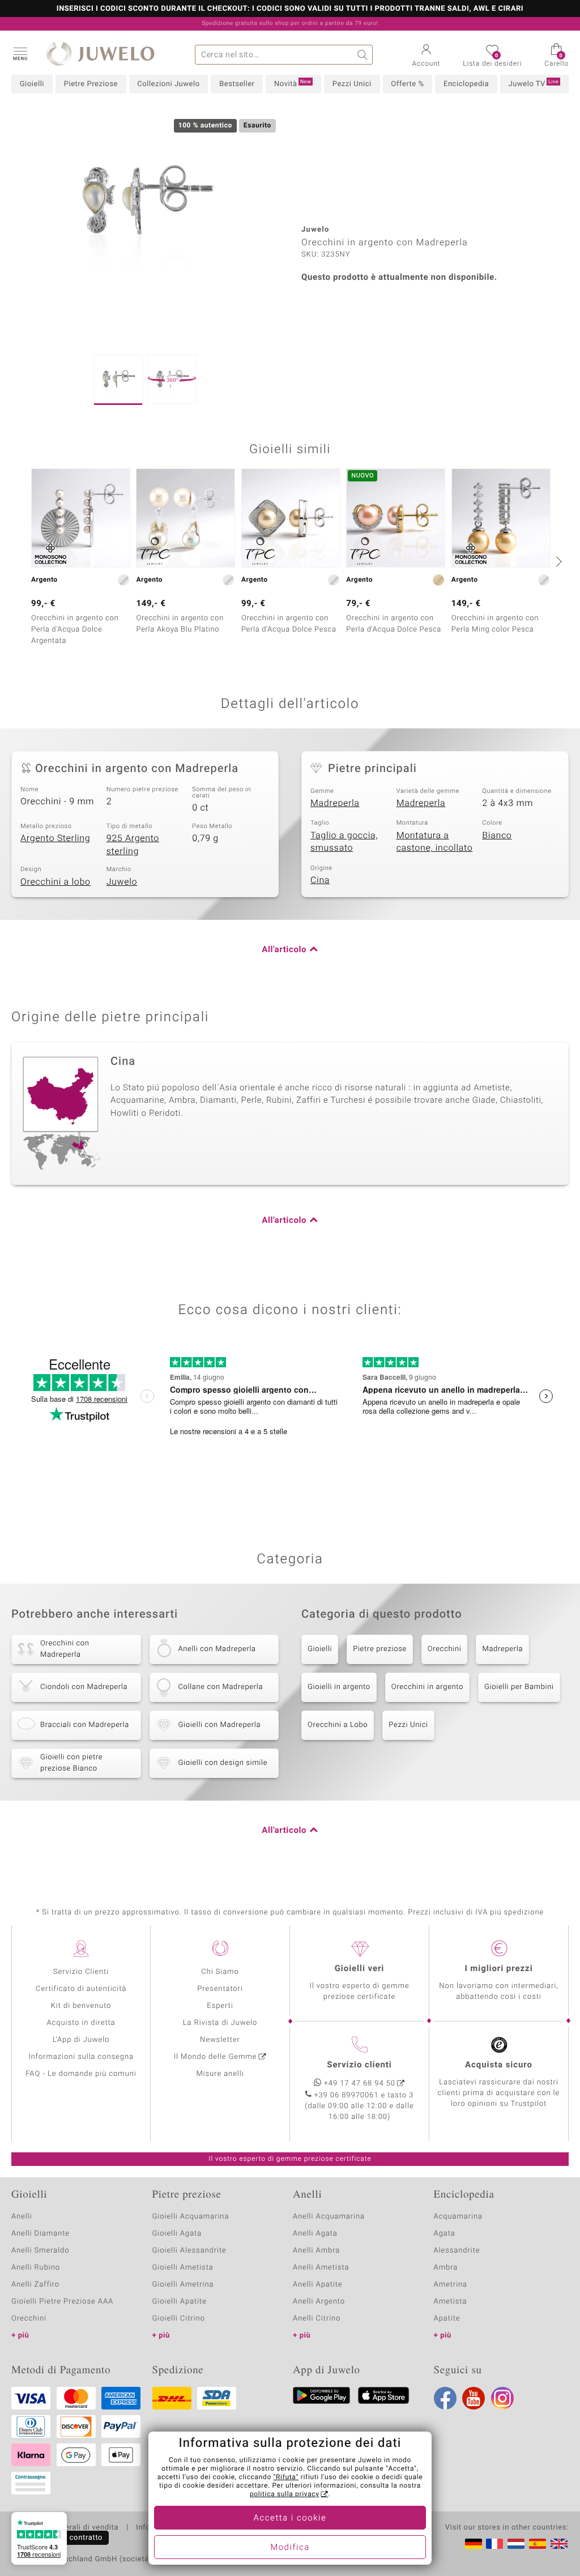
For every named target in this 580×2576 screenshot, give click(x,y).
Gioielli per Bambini (519, 1687)
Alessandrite (457, 2251)
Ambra (446, 2268)
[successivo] (557, 561)
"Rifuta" (286, 2477)
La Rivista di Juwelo (220, 2023)
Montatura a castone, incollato (435, 842)
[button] (20, 53)
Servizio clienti (359, 2065)
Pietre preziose (380, 1649)
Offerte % (407, 84)
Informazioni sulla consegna (81, 2057)
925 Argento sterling (133, 845)
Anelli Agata (315, 2234)
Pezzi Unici (352, 84)
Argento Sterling (55, 838)
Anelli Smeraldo (40, 2251)
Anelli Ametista (321, 2268)
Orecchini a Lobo (338, 1725)
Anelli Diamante (40, 2234)
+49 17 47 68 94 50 (360, 2084)
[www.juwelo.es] (538, 2544)
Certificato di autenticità (81, 1989)
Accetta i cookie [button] (290, 2518)
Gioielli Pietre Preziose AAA (62, 2302)
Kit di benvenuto (81, 2006)
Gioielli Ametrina (183, 2285)
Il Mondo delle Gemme (216, 2057)
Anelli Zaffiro (35, 2285)
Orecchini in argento (427, 1687)
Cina (320, 880)
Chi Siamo (220, 1972)
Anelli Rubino (36, 2268)
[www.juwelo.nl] (516, 2544)
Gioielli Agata (177, 2234)
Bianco (497, 835)
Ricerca (363, 55)
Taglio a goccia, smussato (344, 842)
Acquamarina (458, 2217)
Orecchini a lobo (56, 882)
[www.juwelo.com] (559, 2544)
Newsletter (220, 2040)
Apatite (447, 2319)
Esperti (220, 2006)
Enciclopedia (466, 84)
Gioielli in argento (339, 1687)
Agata (445, 2234)
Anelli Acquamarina (329, 2217)
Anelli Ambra (316, 2251)
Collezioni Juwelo (168, 84)
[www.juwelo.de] (474, 2544)
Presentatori (220, 1989)
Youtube (474, 2398)
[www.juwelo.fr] (494, 2544)
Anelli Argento (319, 2302)
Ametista (451, 2302)
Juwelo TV (534, 84)
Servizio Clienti (81, 1972)
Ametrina (451, 2285)
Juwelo (122, 882)
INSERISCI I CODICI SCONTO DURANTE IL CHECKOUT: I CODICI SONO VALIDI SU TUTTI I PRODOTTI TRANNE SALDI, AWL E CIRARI (290, 9)
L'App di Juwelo (81, 2040)
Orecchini (445, 1649)
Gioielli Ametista (183, 2268)
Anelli (22, 2217)
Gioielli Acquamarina (191, 2217)
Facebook (445, 2398)
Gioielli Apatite (180, 2302)
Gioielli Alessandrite (189, 2251)
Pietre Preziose (91, 84)
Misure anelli (220, 2074)
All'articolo (284, 950)
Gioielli (32, 84)
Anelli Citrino (317, 2319)
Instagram (502, 2398)
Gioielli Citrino (179, 2319)
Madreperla (335, 803)
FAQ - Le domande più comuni (81, 2074)
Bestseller (237, 84)
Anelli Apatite (318, 2285)
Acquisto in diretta (81, 2023)
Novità (293, 84)
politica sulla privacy (285, 2494)
